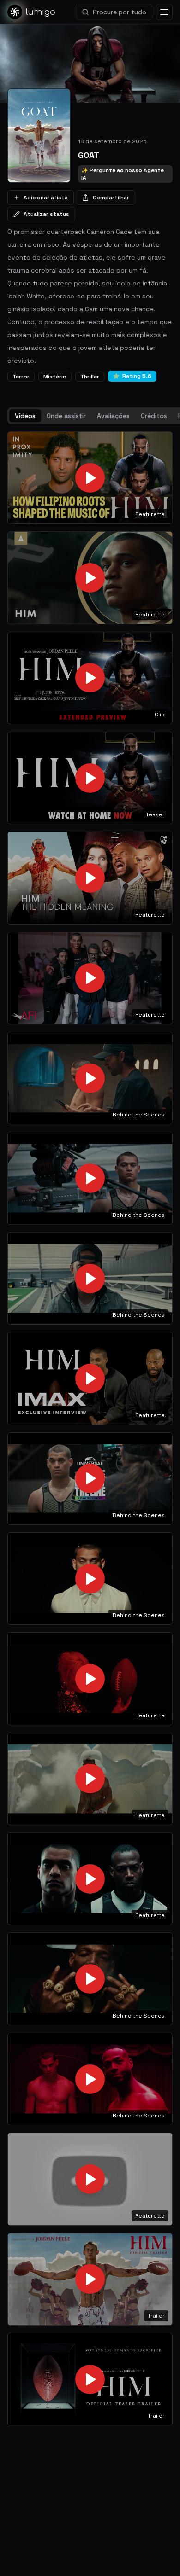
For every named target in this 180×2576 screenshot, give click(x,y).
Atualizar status (46, 214)
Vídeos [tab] (25, 416)
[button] (90, 478)
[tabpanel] (90, 1429)
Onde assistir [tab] (66, 416)
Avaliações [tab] (113, 416)
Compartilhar (111, 198)
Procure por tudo (120, 12)
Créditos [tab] (154, 416)
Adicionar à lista (46, 198)
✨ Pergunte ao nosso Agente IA (123, 174)
